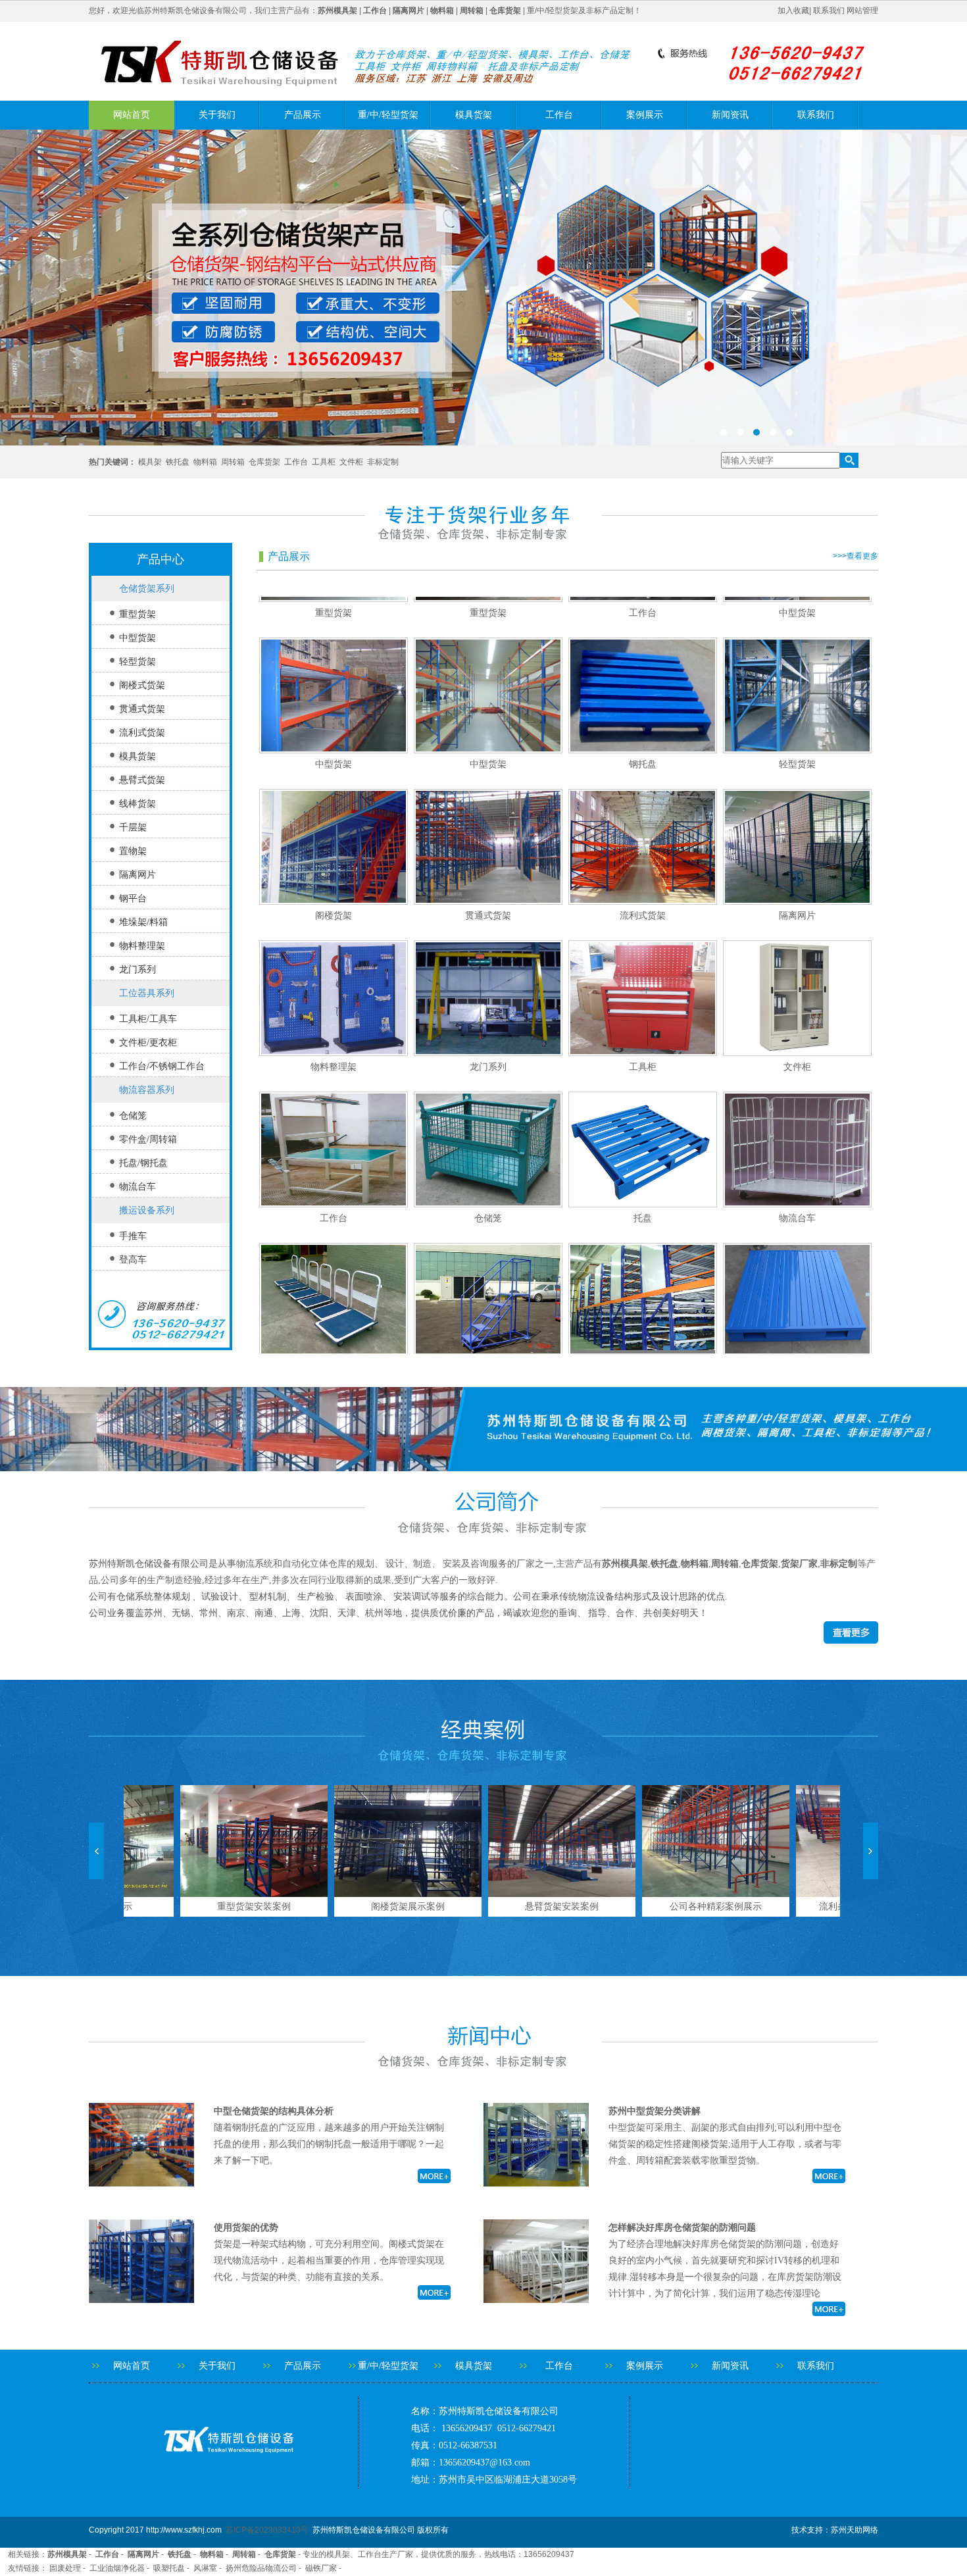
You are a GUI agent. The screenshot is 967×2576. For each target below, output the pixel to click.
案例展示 (645, 115)
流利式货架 (142, 733)
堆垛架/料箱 (143, 922)
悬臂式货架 (142, 780)
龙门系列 (137, 970)
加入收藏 (793, 11)
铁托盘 (178, 462)
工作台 (559, 115)
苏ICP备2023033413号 (267, 2530)
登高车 (133, 1260)
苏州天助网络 (855, 2530)
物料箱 (205, 462)
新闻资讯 (730, 115)
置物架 (133, 851)
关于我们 (217, 115)
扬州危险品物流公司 (261, 2568)
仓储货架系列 (147, 589)
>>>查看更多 (855, 556)
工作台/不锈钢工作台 (162, 1066)
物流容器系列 (147, 1090)
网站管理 (862, 11)
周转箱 (233, 462)
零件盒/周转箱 (148, 1139)
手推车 (133, 1236)
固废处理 (65, 2568)
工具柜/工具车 (148, 1019)
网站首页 (132, 115)
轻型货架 (137, 662)
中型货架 (137, 638)
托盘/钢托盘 (143, 1163)
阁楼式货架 (142, 685)
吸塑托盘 (169, 2568)
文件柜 (351, 462)
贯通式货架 (142, 709)
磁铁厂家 (321, 2568)
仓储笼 (133, 1116)
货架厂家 (799, 1564)
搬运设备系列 (147, 1210)
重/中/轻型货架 (388, 115)
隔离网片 (137, 875)
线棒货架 (137, 804)
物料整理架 (142, 946)
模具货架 (474, 115)
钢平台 (133, 898)
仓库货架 (264, 462)
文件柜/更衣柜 (148, 1043)
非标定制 (383, 462)
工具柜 (324, 462)
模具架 (150, 462)
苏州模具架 (625, 1564)
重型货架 (137, 614)
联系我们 (829, 11)
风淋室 (205, 2568)
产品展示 (303, 115)
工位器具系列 (147, 993)
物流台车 (137, 1187)
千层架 (133, 827)
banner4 (484, 288)
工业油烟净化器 (117, 2568)
